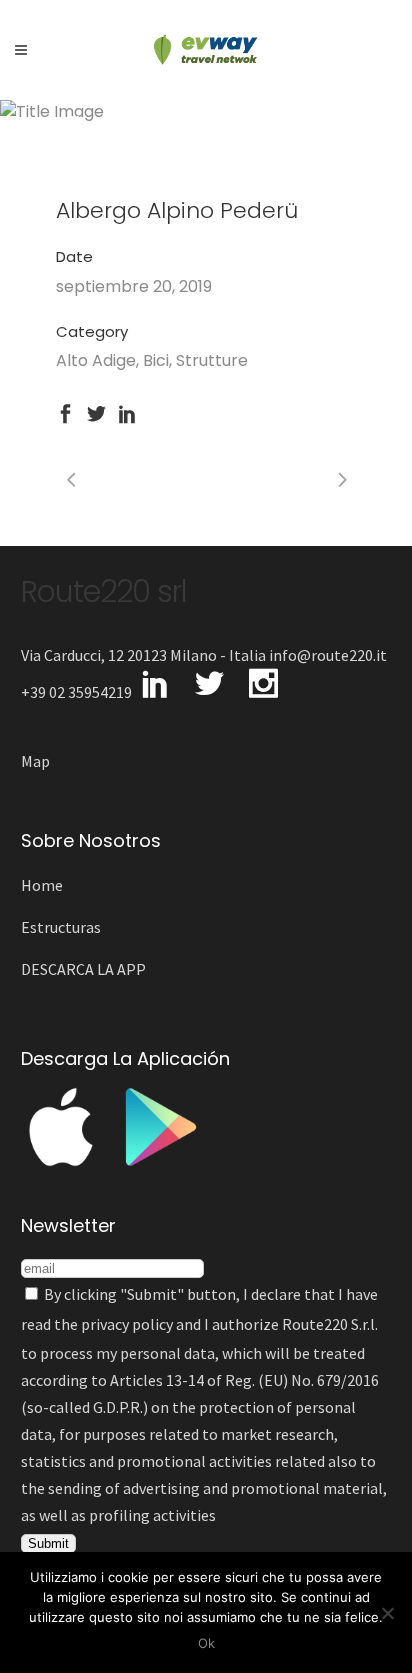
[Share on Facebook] (65, 411)
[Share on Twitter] (96, 411)
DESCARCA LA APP (83, 969)
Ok (206, 1643)
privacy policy (127, 1324)
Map (35, 761)
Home (42, 885)
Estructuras (61, 927)
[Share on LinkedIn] (127, 411)
